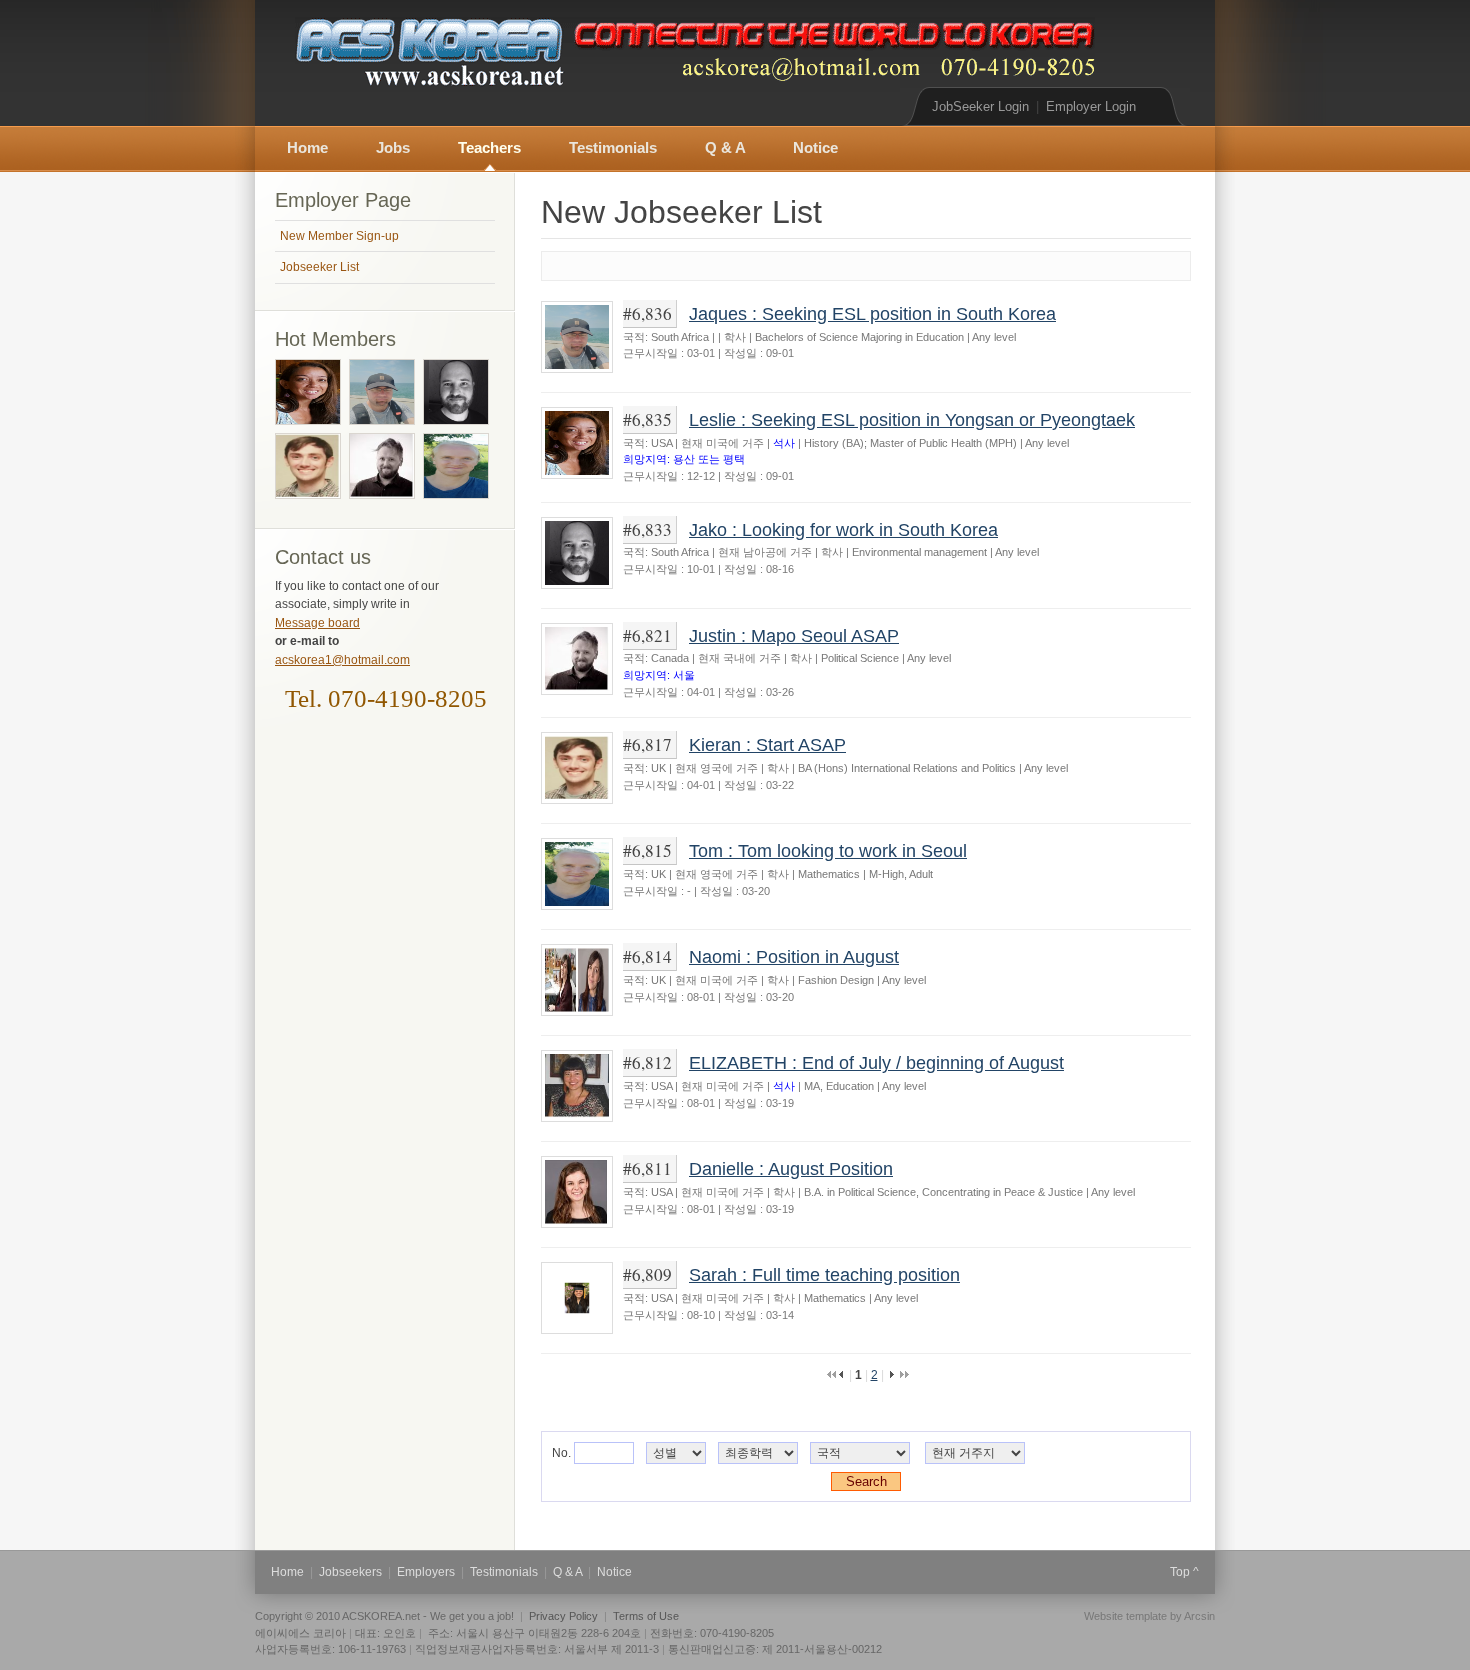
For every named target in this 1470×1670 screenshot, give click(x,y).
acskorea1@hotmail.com (342, 660)
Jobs (393, 148)
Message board (317, 623)
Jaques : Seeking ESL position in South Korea (872, 313)
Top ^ (1184, 1572)
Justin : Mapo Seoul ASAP (794, 635)
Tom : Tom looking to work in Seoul (828, 850)
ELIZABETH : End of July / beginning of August (876, 1062)
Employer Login (1091, 106)
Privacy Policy (563, 1616)
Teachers (489, 148)
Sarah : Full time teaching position (824, 1274)
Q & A (725, 148)
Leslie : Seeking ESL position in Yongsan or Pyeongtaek (912, 419)
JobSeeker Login (980, 106)
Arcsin (1199, 1616)
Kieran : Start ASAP (767, 744)
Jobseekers (350, 1572)
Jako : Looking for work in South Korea (843, 529)
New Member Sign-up (339, 236)
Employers (426, 1572)
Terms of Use (646, 1616)
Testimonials (613, 148)
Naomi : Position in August (794, 956)
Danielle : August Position (791, 1168)
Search (866, 1481)
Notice (815, 148)
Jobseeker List (319, 267)
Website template (1125, 1616)
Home (307, 148)
